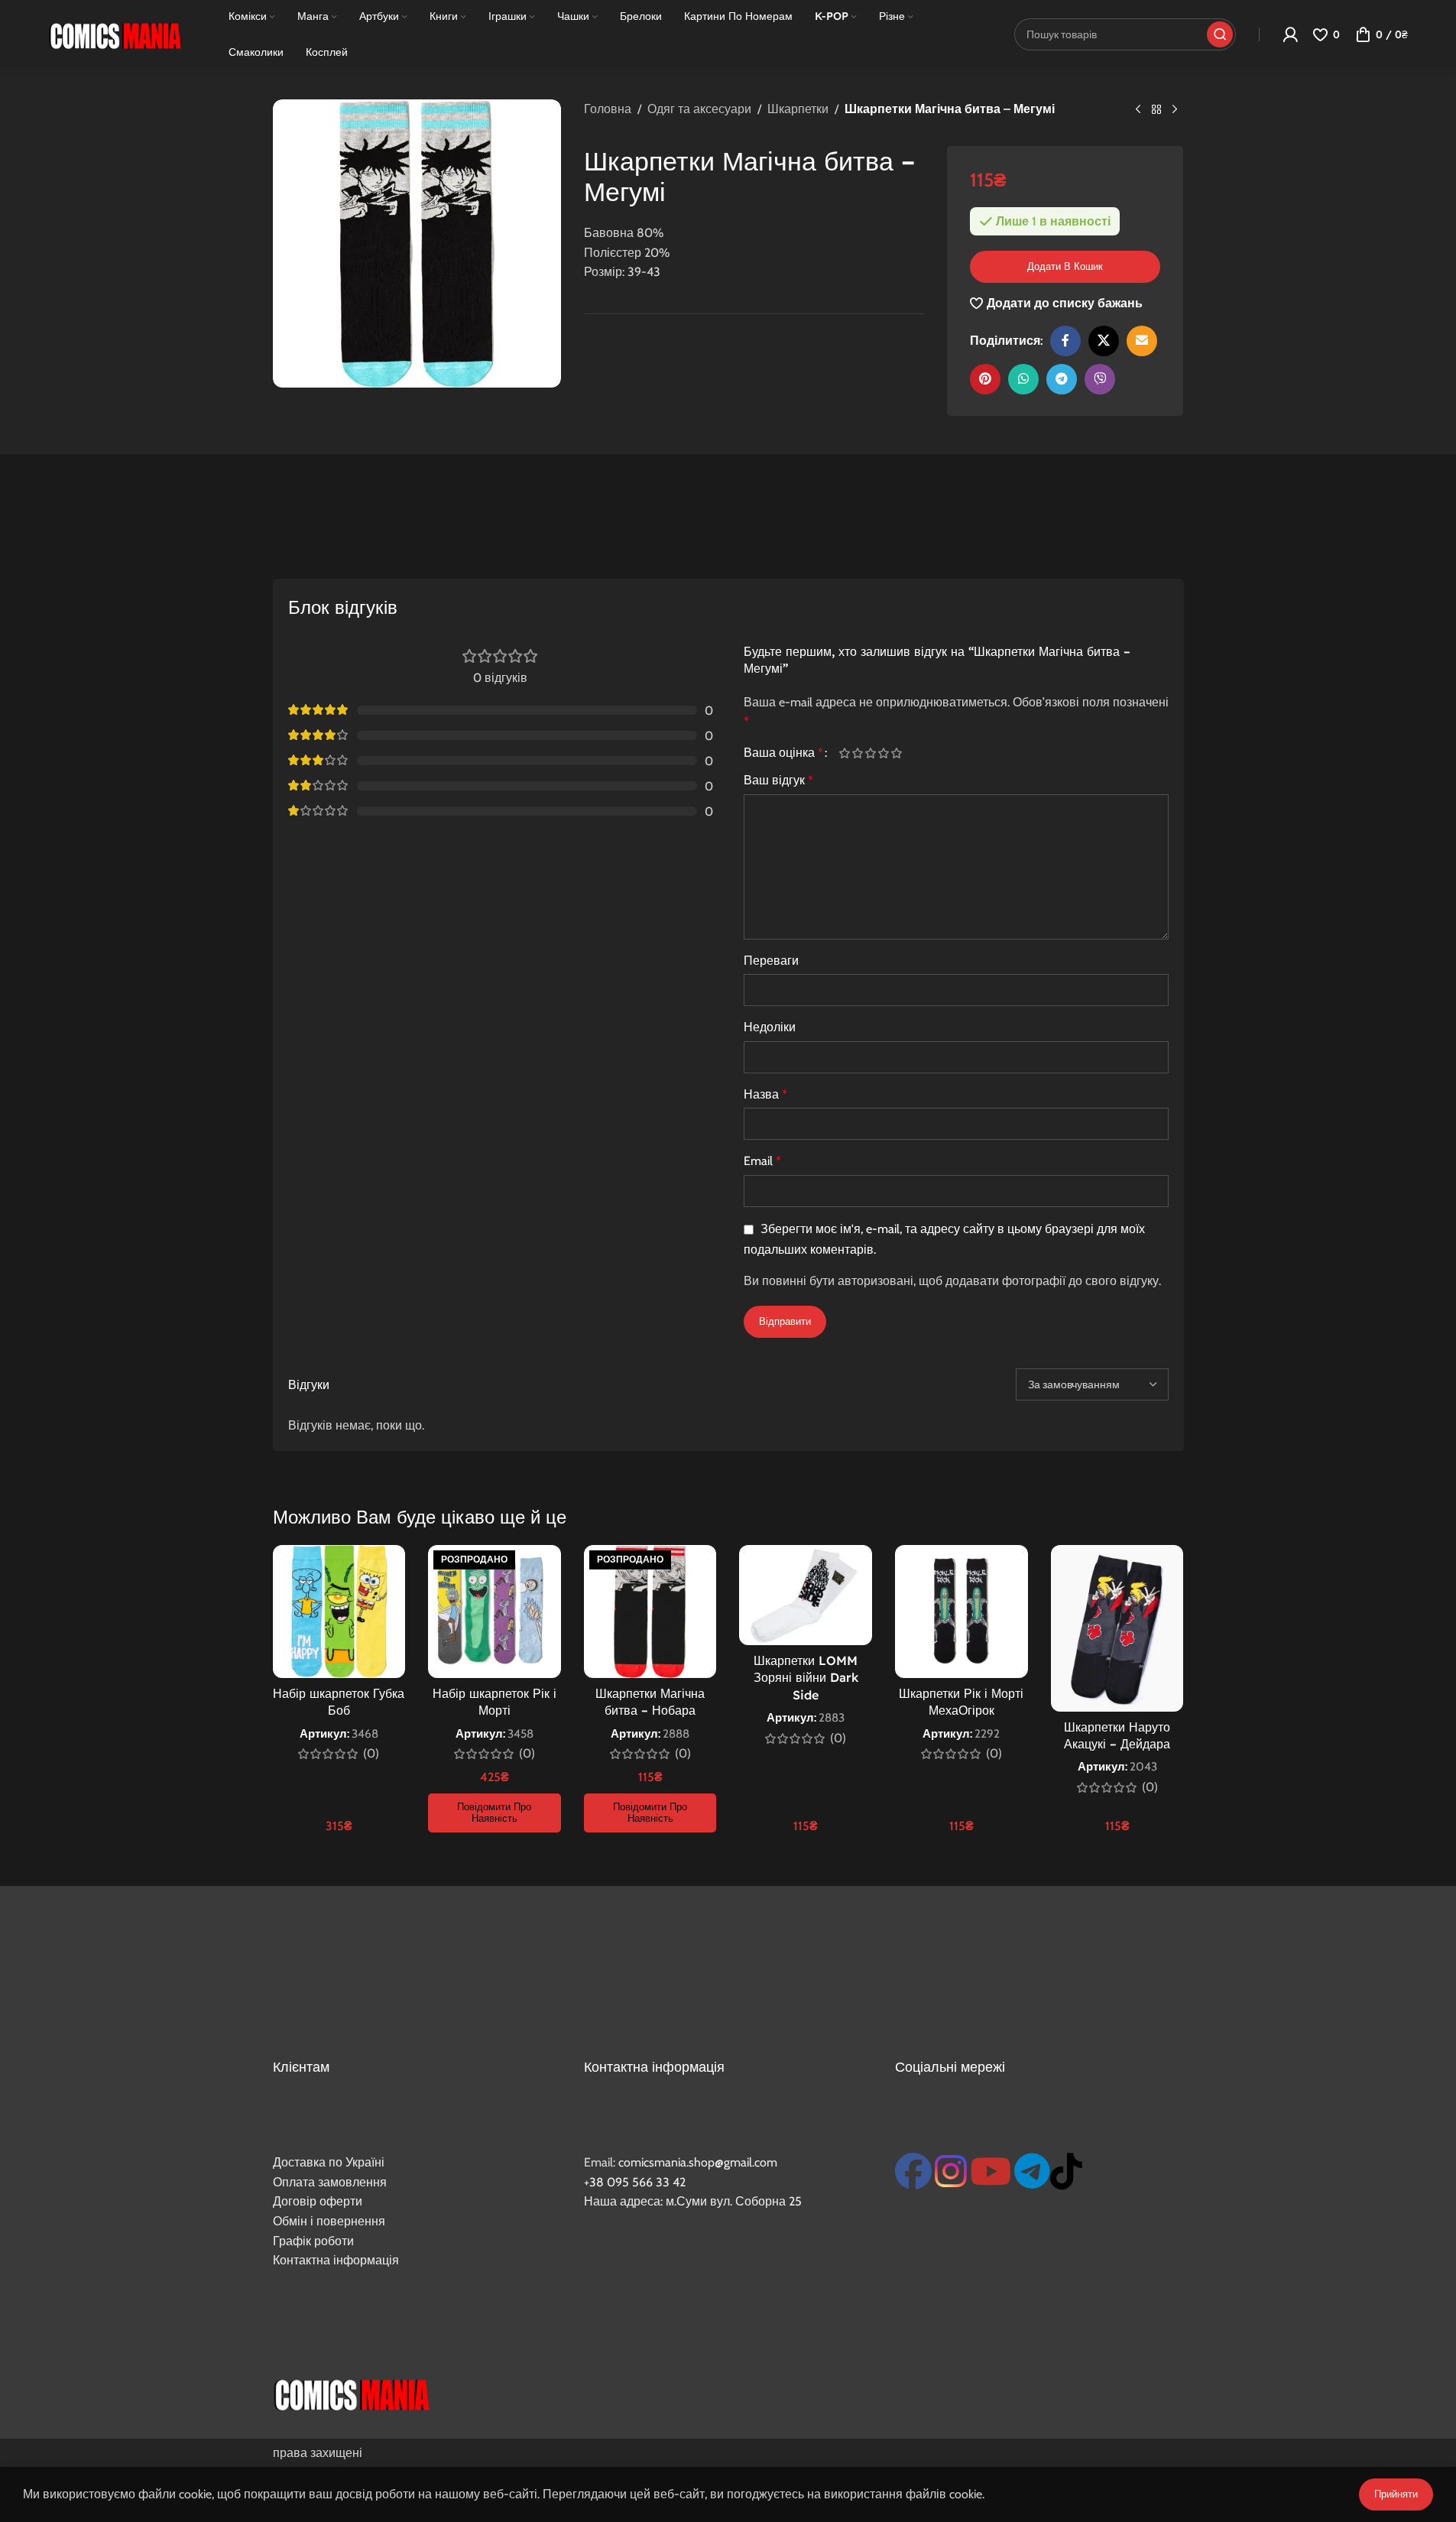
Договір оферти (318, 2201)
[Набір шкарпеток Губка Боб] (339, 1612)
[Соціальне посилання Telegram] (1062, 379)
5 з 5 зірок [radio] (897, 753)
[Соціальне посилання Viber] (1100, 379)
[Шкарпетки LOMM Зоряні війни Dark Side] (806, 1595)
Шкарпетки (798, 109)
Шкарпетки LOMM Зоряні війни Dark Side (806, 1678)
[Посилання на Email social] (1142, 341)
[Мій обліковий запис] (1290, 34)
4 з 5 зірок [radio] (884, 753)
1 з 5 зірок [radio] (845, 753)
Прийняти (1396, 2494)
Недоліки (770, 1027)
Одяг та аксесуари (699, 109)
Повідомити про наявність (494, 1813)
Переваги (771, 961)
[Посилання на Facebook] (1065, 341)
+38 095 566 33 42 (635, 2182)
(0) (371, 1754)
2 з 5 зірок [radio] (858, 753)
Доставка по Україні (329, 2162)
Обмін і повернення (329, 2221)
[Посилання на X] (1104, 341)
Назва (765, 1094)
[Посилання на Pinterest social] (985, 379)
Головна (608, 109)
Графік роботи (313, 2241)
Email (762, 1161)
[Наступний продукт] (1175, 110)
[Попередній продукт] (1138, 110)
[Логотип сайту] (115, 33)
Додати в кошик (1065, 266)
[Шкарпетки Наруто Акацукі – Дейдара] (1117, 1628)
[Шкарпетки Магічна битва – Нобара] (650, 1612)
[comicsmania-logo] (351, 2393)
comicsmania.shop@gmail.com (698, 2162)
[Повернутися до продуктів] (1156, 110)
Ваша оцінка (783, 753)
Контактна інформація (336, 2260)
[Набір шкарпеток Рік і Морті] (495, 1612)
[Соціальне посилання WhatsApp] (1023, 379)
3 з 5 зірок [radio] (871, 753)
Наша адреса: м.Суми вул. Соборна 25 (693, 2201)
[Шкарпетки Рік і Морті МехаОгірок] (961, 1612)
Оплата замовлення (330, 2182)
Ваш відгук (778, 780)
